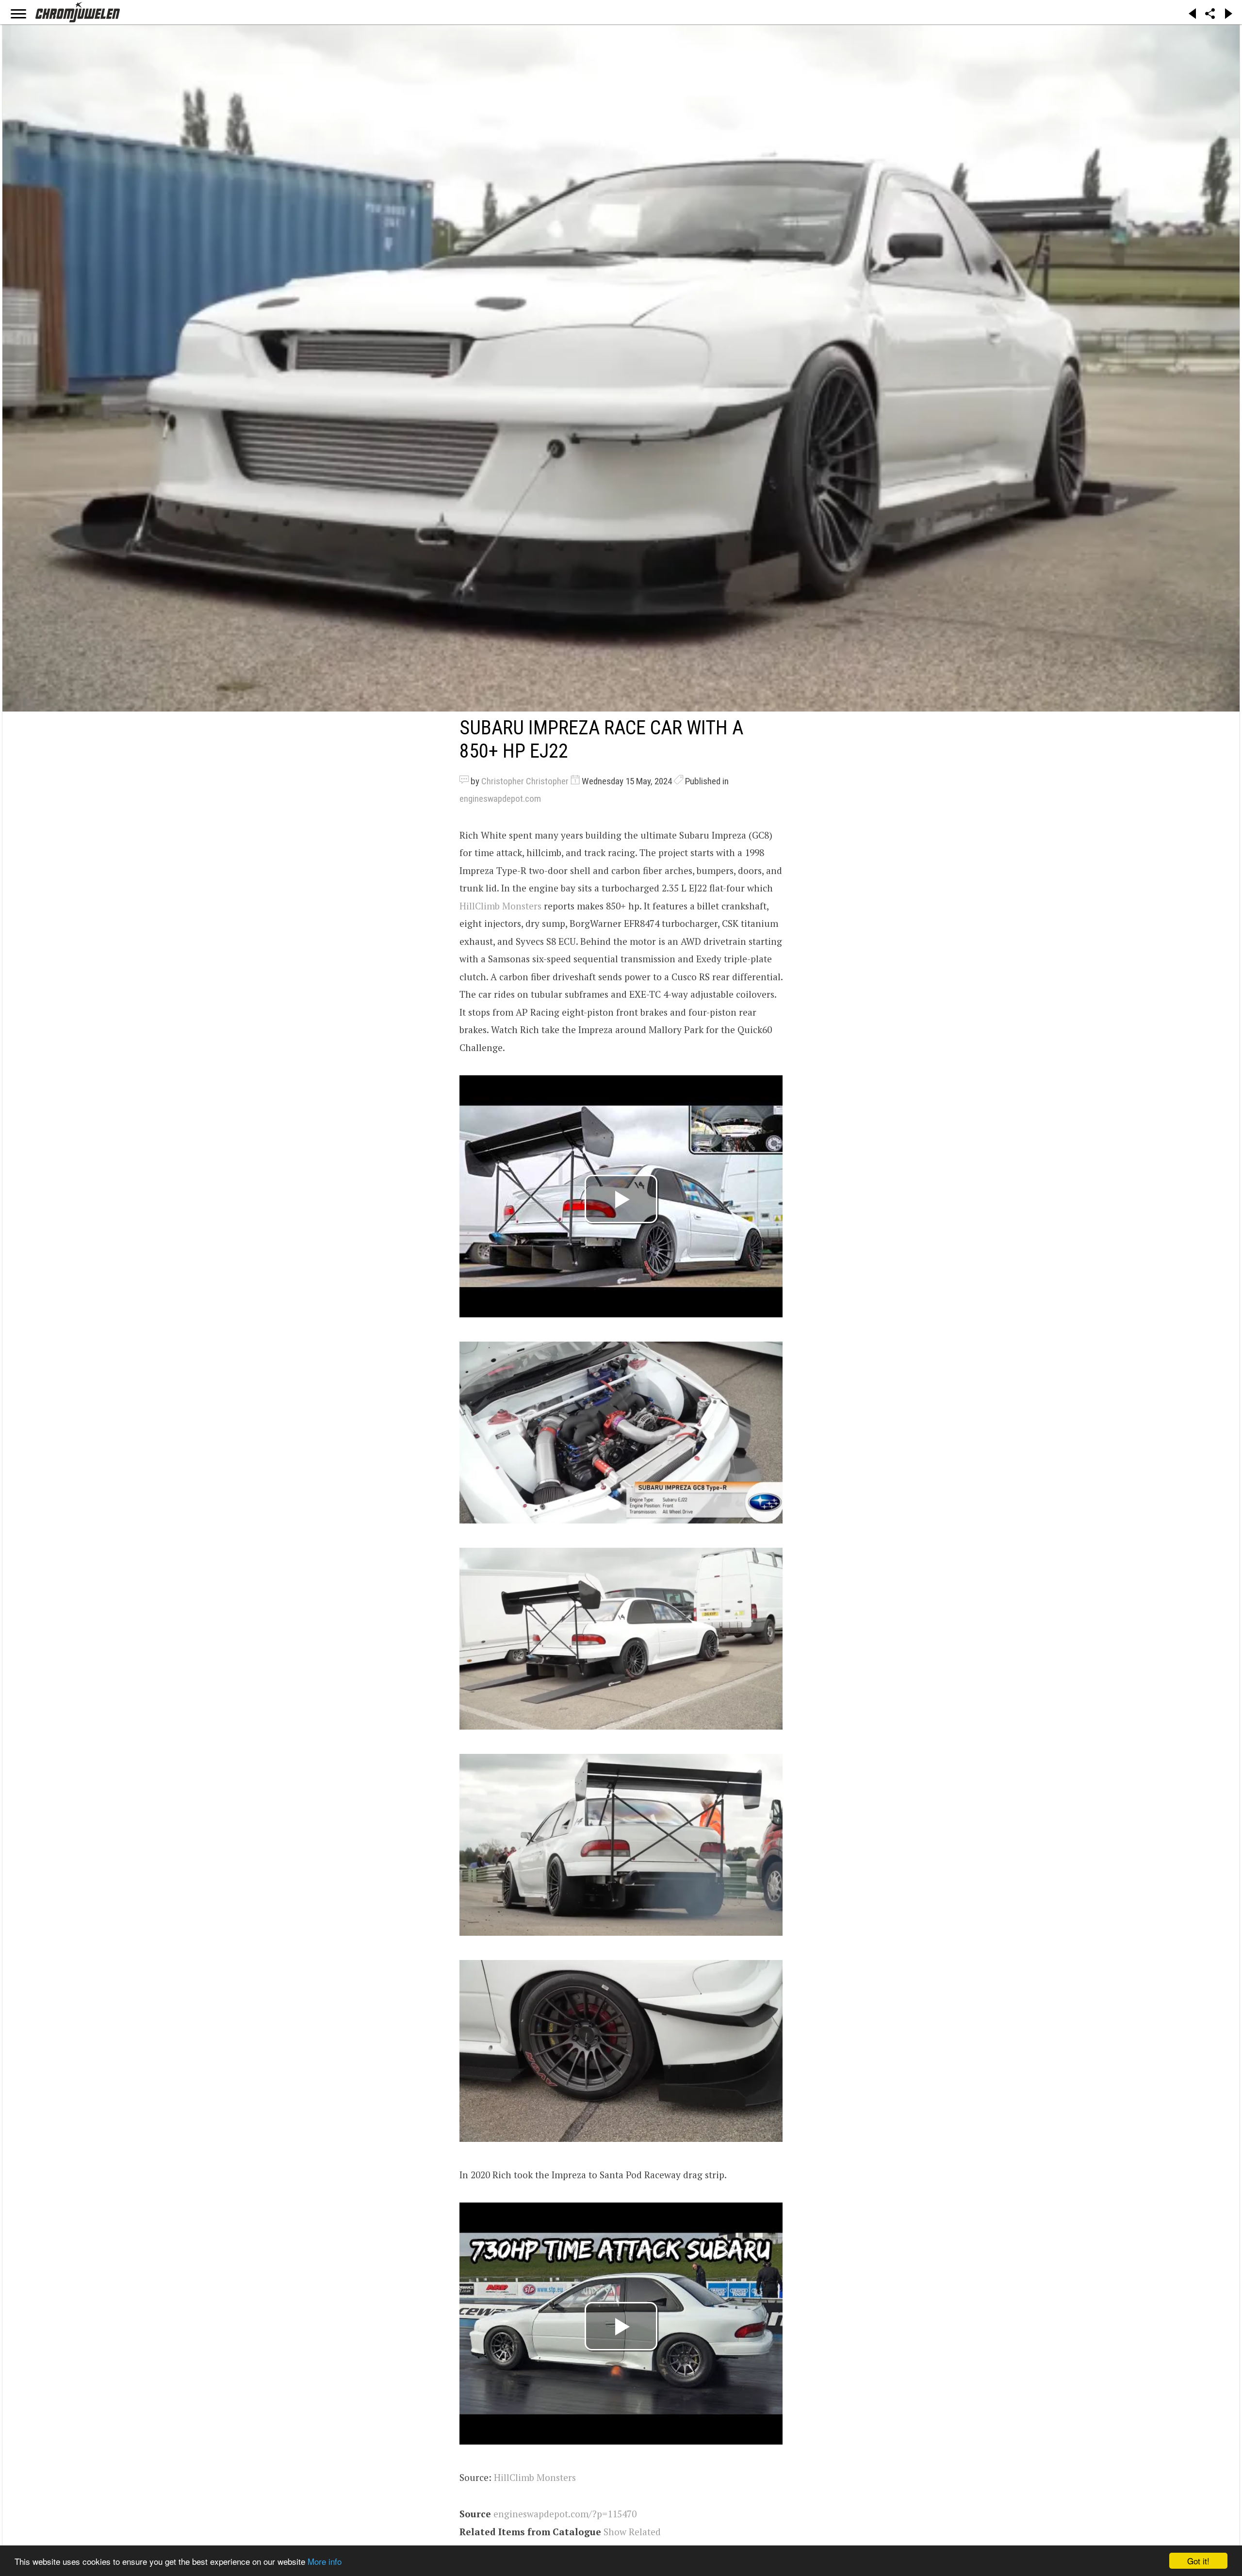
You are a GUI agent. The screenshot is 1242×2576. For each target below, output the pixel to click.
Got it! (1198, 2561)
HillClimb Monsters (500, 906)
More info (325, 2561)
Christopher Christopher (525, 781)
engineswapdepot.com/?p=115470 (565, 2514)
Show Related (632, 2532)
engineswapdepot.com (500, 799)
